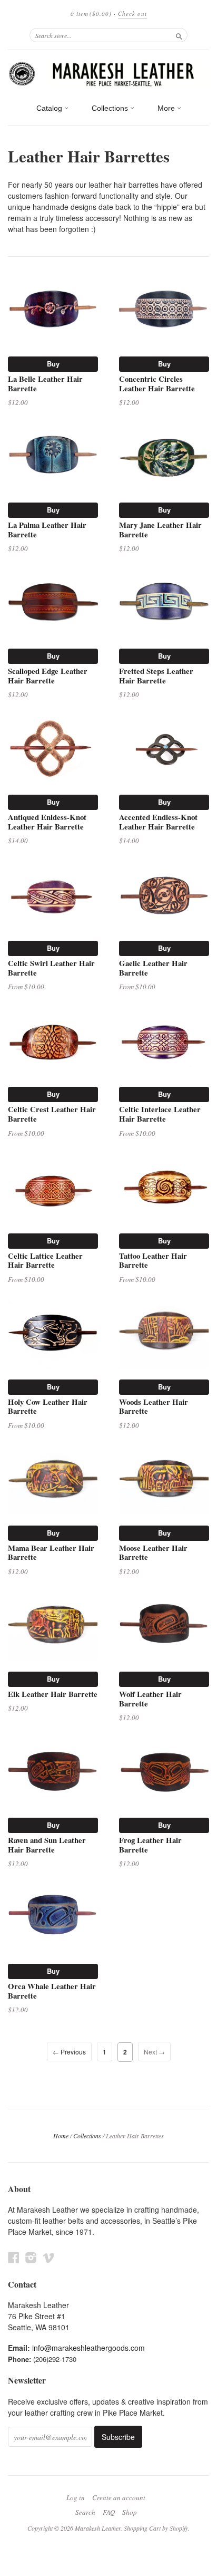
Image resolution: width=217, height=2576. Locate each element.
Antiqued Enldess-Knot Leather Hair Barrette (47, 822)
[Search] (179, 35)
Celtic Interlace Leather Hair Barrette (160, 1114)
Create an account (119, 2497)
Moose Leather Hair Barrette (153, 1552)
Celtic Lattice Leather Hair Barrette (45, 1260)
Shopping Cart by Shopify (156, 2528)
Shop (130, 2512)
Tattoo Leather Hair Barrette (153, 1260)
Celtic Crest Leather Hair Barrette (52, 1114)
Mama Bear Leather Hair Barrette (51, 1552)
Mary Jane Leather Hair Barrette (160, 529)
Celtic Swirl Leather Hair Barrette (51, 968)
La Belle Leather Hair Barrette (45, 383)
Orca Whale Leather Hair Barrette (52, 1991)
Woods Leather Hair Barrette (154, 1406)
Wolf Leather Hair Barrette (150, 1699)
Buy (53, 364)
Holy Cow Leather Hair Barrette (48, 1406)
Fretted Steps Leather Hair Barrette (156, 676)
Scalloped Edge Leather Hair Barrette (48, 676)
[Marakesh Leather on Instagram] (31, 2257)
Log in (76, 2497)
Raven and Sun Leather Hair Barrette (47, 1845)
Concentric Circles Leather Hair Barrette (157, 383)
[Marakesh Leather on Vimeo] (48, 2257)
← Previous (69, 2052)
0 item (91, 13)
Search (85, 2512)
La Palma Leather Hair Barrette (47, 529)
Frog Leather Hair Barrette (150, 1845)
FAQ (109, 2512)
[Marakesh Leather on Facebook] (14, 2257)
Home (61, 2136)
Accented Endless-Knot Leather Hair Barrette (158, 822)
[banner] (108, 74)
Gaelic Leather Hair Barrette (153, 968)
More (167, 108)
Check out (132, 13)
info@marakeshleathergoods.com (88, 2348)
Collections (111, 108)
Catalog (50, 108)
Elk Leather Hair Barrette (53, 1694)
